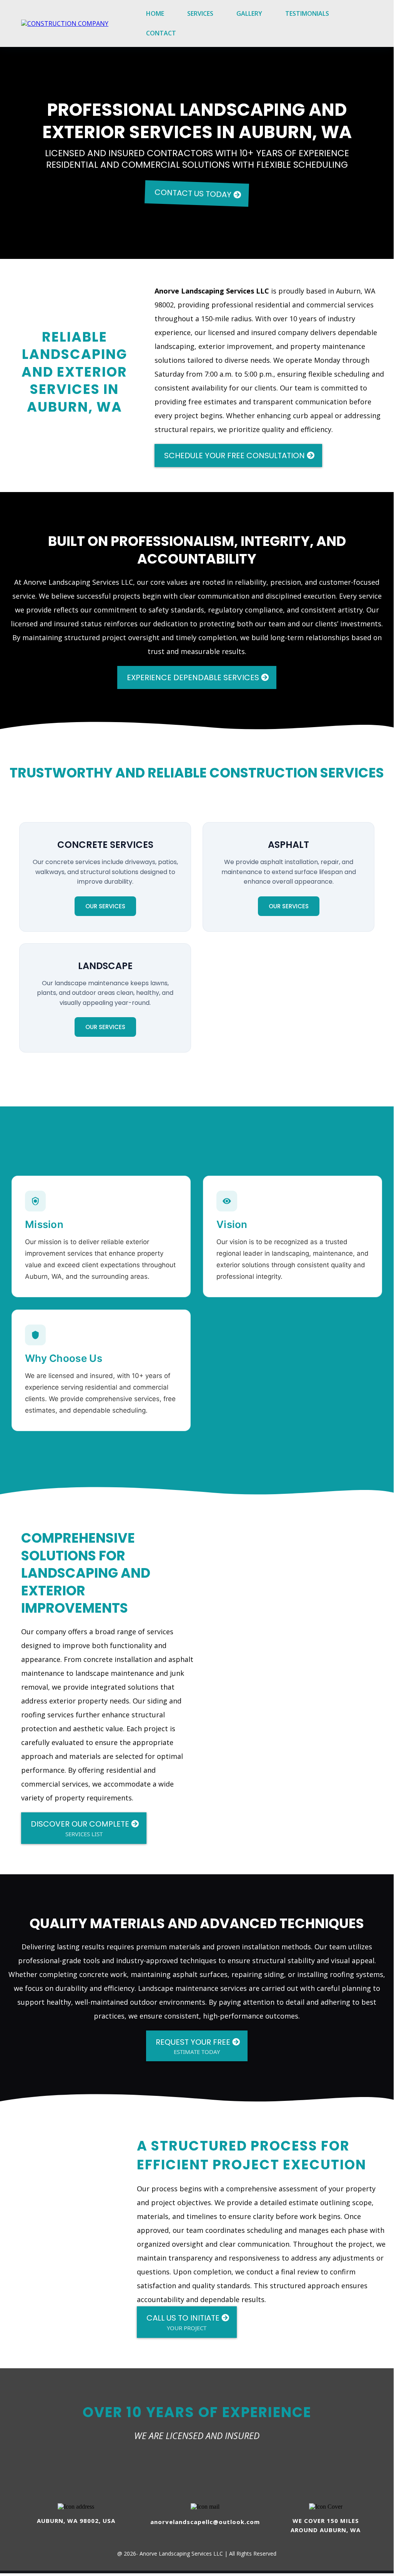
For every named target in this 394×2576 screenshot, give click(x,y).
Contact (161, 33)
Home (155, 13)
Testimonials (307, 13)
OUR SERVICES (105, 906)
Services (200, 13)
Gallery (249, 13)
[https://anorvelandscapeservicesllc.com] (65, 23)
